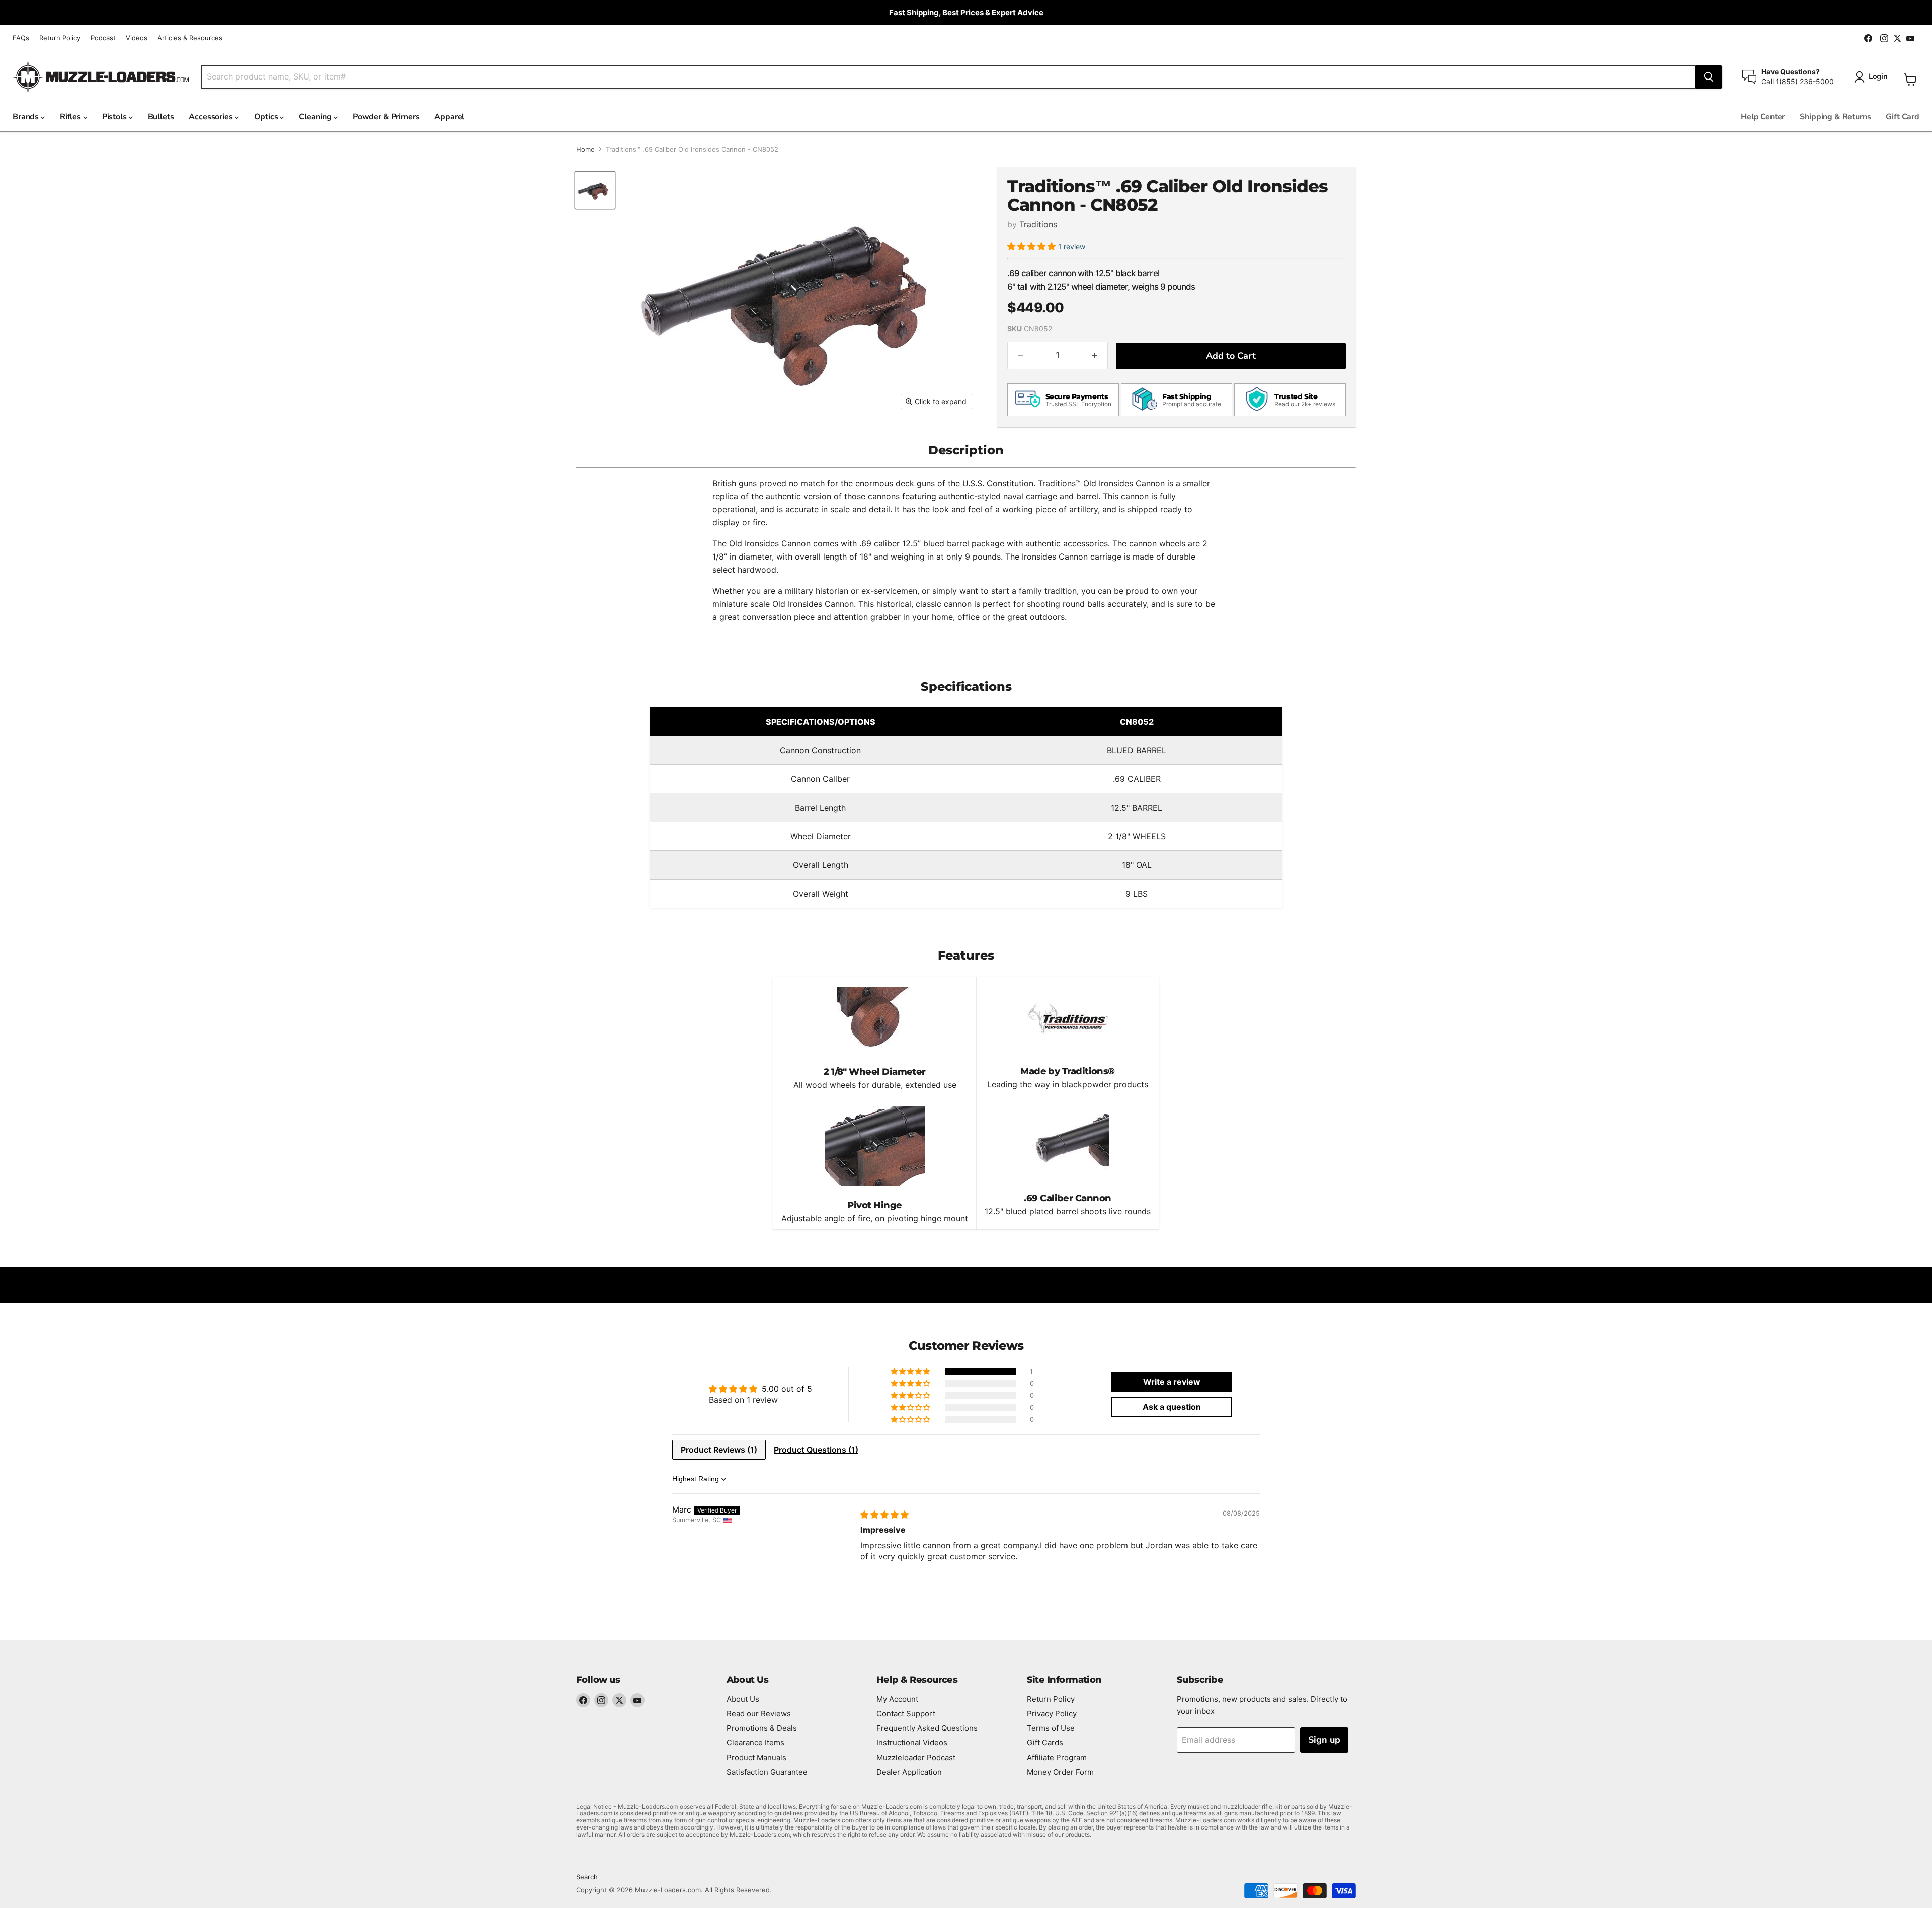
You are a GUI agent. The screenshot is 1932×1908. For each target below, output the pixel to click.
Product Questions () (816, 1450)
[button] (1033, 246)
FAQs (21, 38)
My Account (897, 1699)
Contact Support (906, 1714)
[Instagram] (601, 1700)
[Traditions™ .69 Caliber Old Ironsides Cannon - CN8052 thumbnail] (595, 190)
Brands (27, 117)
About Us (743, 1699)
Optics (267, 117)
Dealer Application (909, 1772)
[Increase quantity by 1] (1095, 355)
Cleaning (316, 117)
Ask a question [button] (1172, 1407)
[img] (884, 1515)
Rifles (71, 117)
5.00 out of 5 (787, 1389)
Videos (137, 38)
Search (587, 1877)
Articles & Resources (190, 38)
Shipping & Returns (1835, 117)
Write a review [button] (1172, 1382)
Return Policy (60, 38)
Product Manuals (756, 1757)
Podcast (103, 38)
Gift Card (1903, 117)
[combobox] (948, 77)
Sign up (1324, 1740)
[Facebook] (583, 1700)
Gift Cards (1045, 1743)
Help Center (1763, 117)
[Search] (1709, 77)
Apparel (449, 117)
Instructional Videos (912, 1743)
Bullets (161, 117)
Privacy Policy (1052, 1714)
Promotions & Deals (762, 1728)
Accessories (212, 117)
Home (585, 150)
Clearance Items (755, 1743)
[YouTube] (637, 1700)
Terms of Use (1051, 1728)
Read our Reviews (759, 1714)
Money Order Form (1060, 1772)
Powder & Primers (386, 117)
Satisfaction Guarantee (767, 1772)
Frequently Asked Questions (927, 1728)
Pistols (115, 117)
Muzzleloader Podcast (916, 1757)
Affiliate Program (1057, 1757)
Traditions (1038, 224)
